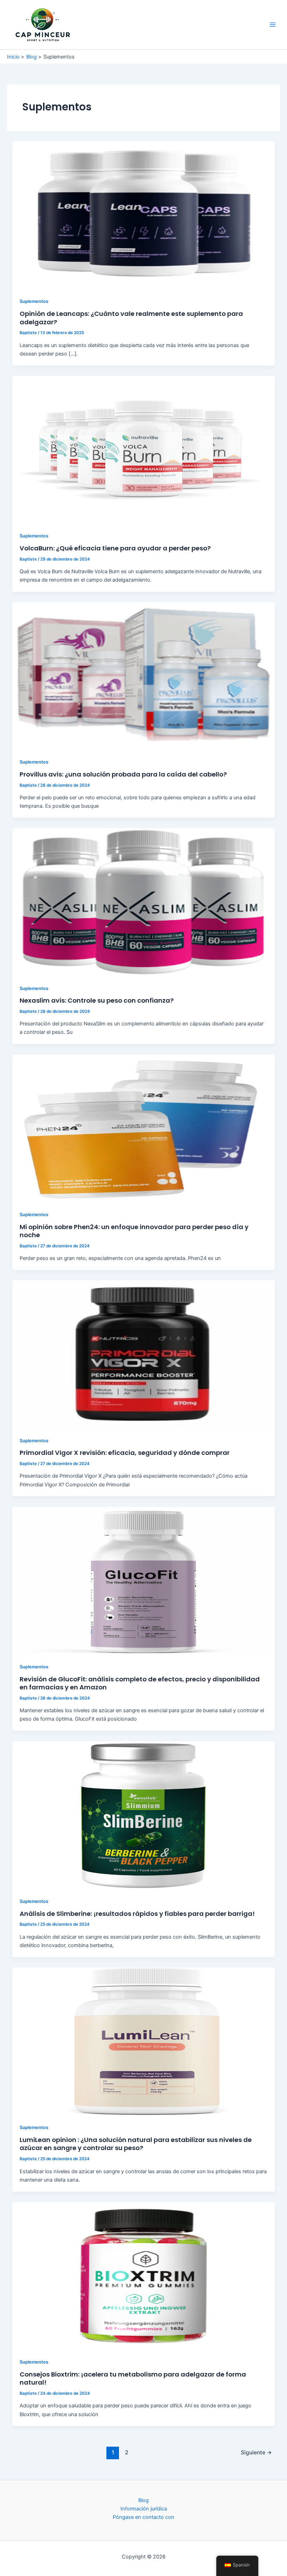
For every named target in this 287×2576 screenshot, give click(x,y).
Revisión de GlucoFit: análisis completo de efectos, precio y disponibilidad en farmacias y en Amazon (140, 1683)
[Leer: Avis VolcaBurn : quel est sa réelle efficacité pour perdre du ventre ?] (144, 449)
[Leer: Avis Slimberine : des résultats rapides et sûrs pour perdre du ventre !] (144, 1815)
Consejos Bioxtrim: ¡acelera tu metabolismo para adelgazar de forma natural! (133, 2378)
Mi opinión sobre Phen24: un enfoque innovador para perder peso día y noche (134, 1231)
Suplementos (34, 301)
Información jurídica (144, 2509)
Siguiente (256, 2452)
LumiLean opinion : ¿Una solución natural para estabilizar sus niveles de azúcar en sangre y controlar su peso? (136, 2144)
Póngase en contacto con (143, 2517)
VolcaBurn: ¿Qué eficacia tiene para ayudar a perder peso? (115, 548)
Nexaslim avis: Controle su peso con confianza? (97, 1000)
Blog (143, 2500)
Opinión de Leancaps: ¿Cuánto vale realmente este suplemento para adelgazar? (131, 318)
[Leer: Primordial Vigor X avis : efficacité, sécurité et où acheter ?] (144, 1354)
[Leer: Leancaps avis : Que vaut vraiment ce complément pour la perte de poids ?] (144, 215)
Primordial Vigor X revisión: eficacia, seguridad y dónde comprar (125, 1453)
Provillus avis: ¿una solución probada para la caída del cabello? (123, 774)
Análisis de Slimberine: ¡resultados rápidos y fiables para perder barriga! (137, 1914)
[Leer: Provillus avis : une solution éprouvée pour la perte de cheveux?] (144, 676)
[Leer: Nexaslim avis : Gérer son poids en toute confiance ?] (144, 902)
